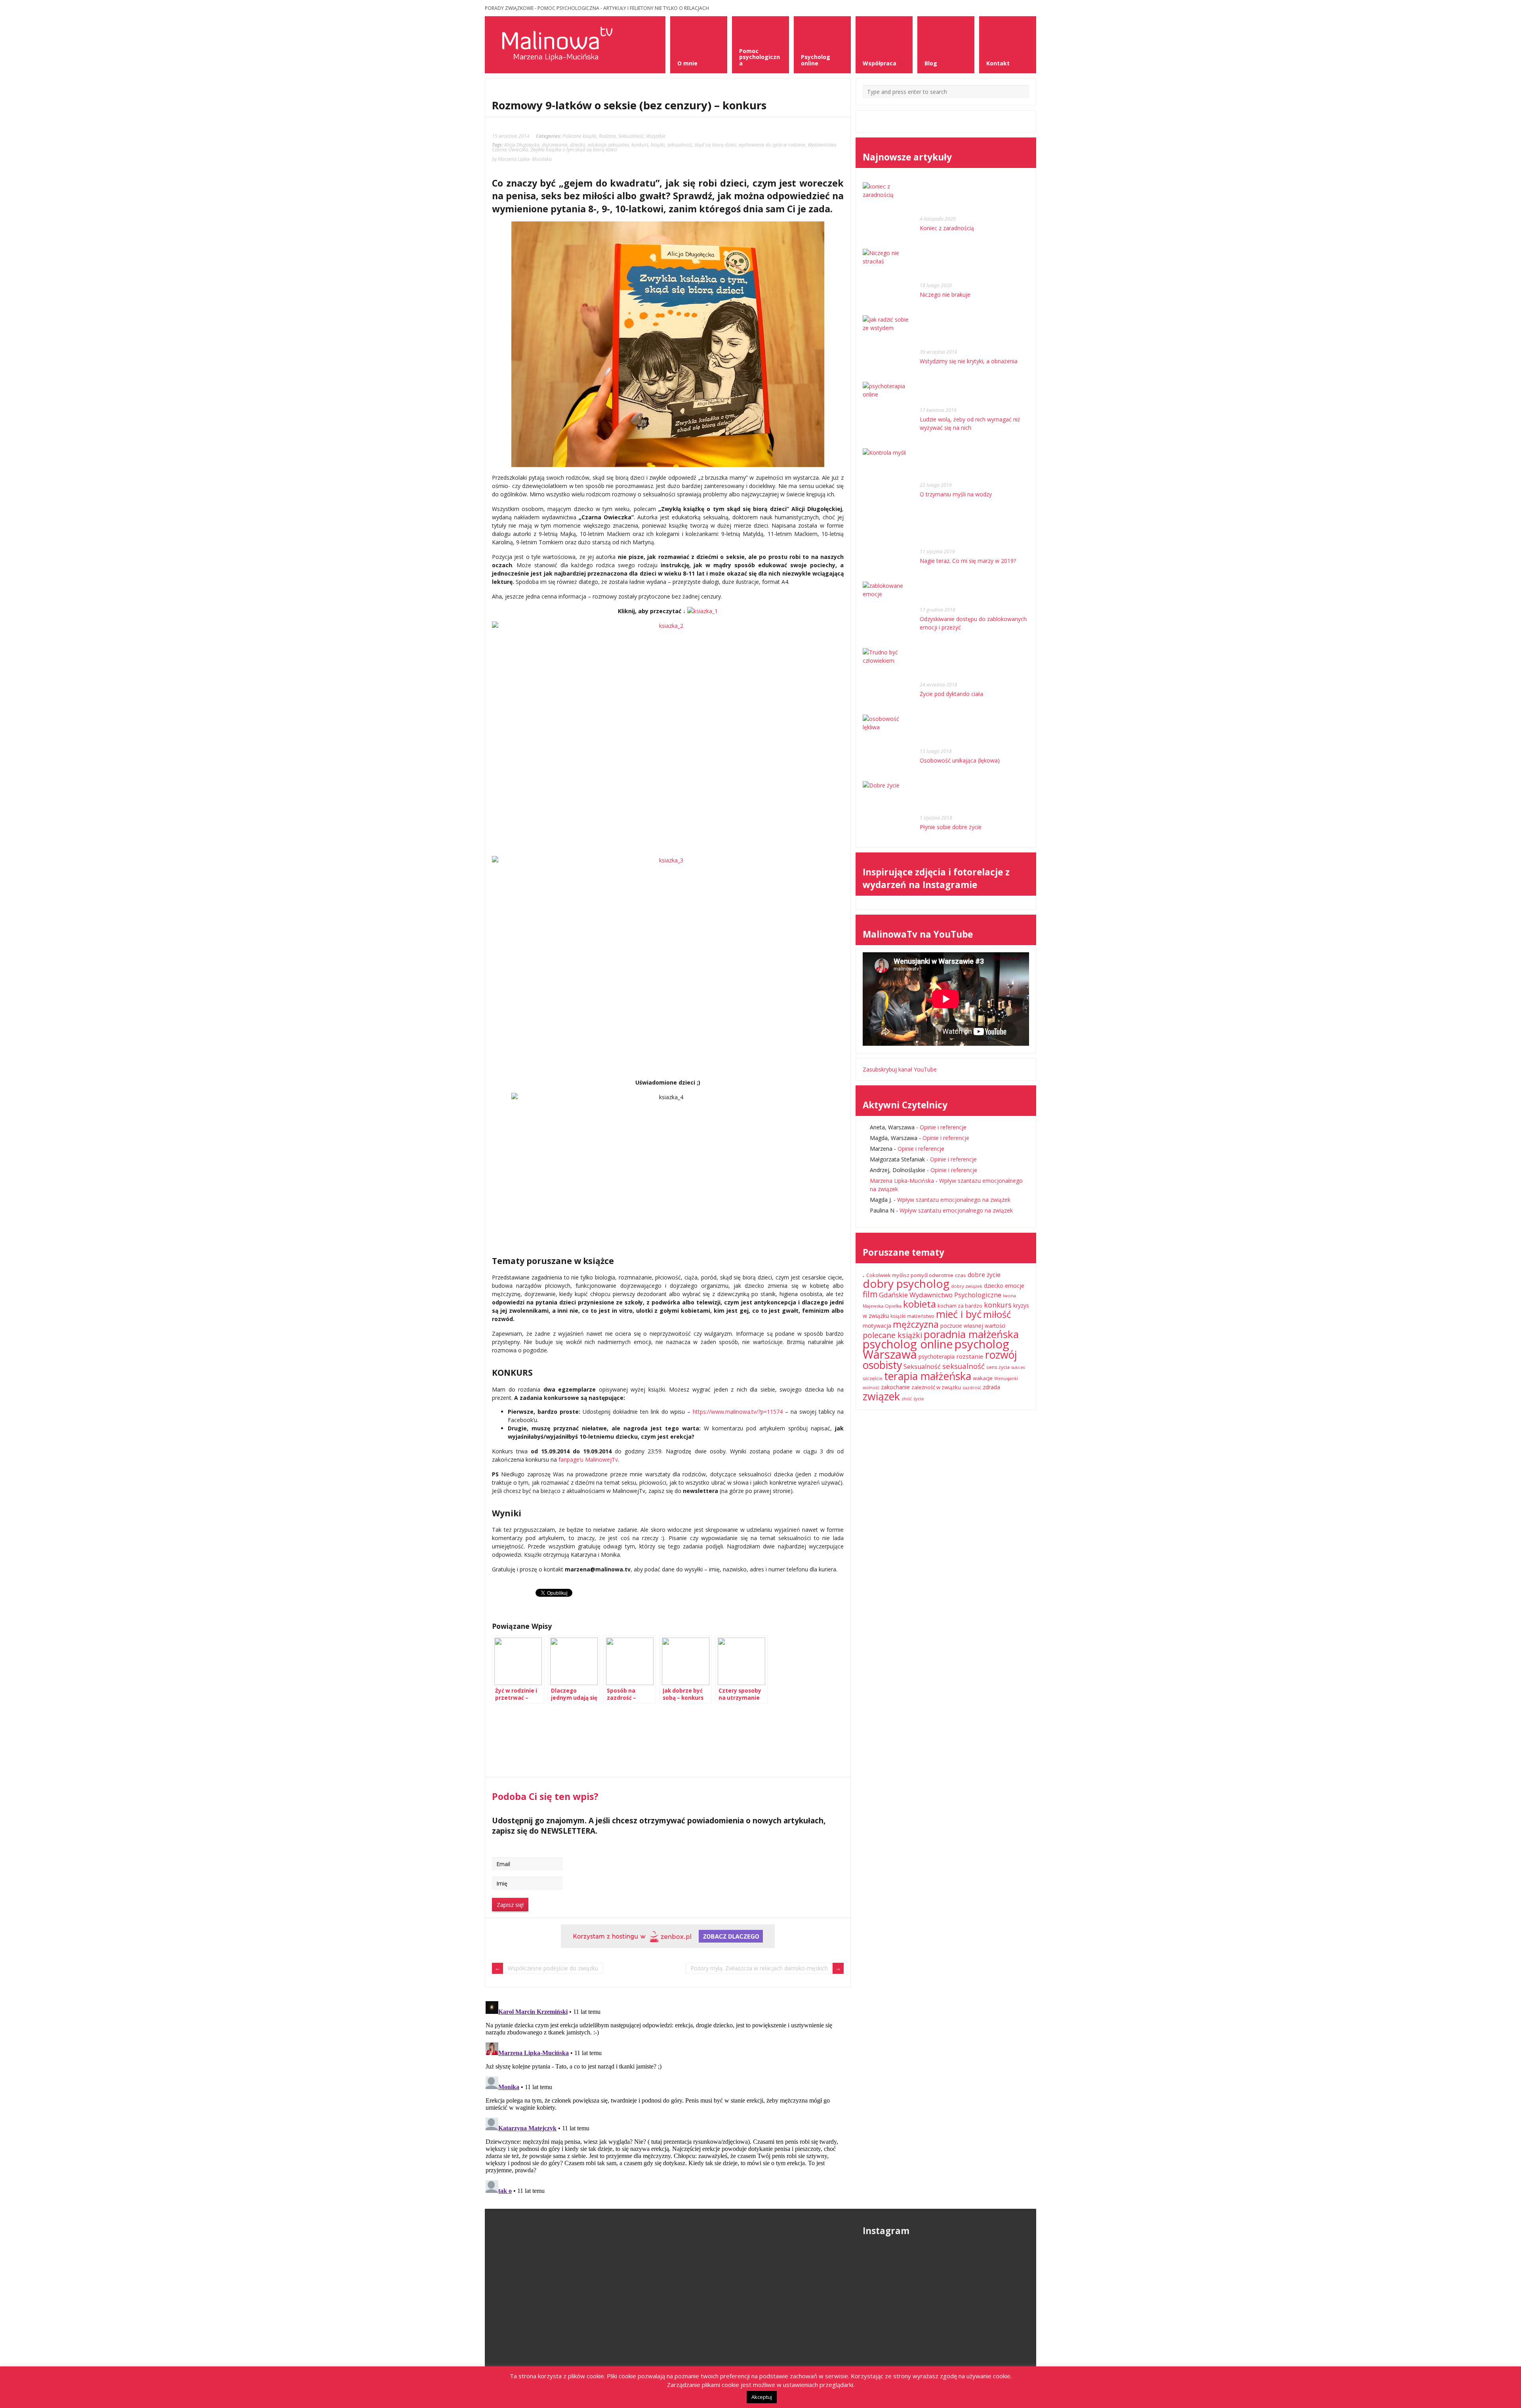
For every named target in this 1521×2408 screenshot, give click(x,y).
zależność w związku (936, 1387)
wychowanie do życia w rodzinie (772, 145)
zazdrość (972, 1388)
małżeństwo (921, 1316)
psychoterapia (937, 1357)
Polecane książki (579, 136)
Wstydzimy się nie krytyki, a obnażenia (969, 361)
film (870, 1294)
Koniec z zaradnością (947, 228)
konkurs (640, 145)
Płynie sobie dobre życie (951, 827)
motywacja (877, 1326)
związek (881, 1396)
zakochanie (895, 1387)
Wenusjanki (1006, 1378)
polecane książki (892, 1335)
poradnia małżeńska (971, 1334)
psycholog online (908, 1344)
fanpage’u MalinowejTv (588, 1459)
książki (658, 145)
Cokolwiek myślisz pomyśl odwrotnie (910, 1275)
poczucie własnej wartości (973, 1326)
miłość (997, 1314)
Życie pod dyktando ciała (951, 694)
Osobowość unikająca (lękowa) (960, 760)
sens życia (998, 1367)
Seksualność (631, 136)
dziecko (578, 145)
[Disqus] (668, 2097)
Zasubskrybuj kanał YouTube (900, 1069)
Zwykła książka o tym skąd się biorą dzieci (574, 149)
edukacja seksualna (608, 145)
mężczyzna (916, 1324)
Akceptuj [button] (762, 2397)
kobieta (920, 1304)
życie (919, 1398)
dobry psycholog (906, 1283)
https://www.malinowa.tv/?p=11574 (738, 1412)
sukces (1018, 1367)
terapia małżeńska (928, 1376)
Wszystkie (656, 136)
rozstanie (970, 1356)
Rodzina (607, 136)
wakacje (983, 1378)
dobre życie (984, 1275)
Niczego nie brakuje (945, 295)
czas (961, 1275)
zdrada (991, 1387)
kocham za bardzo (960, 1306)
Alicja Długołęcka (522, 145)
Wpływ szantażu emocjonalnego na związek (954, 1200)
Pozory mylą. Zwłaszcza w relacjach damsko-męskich (759, 1968)
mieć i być (959, 1314)
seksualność (679, 145)
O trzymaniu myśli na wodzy (956, 494)
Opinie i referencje (943, 1127)
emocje (1015, 1286)
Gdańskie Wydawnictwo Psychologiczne (940, 1295)
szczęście (873, 1378)
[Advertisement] (555, 1749)
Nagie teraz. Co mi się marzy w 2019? (968, 561)
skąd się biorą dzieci (715, 145)
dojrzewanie (555, 145)
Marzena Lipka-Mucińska (902, 1181)
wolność (871, 1388)
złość (907, 1399)
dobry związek (967, 1286)
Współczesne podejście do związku (553, 1968)
